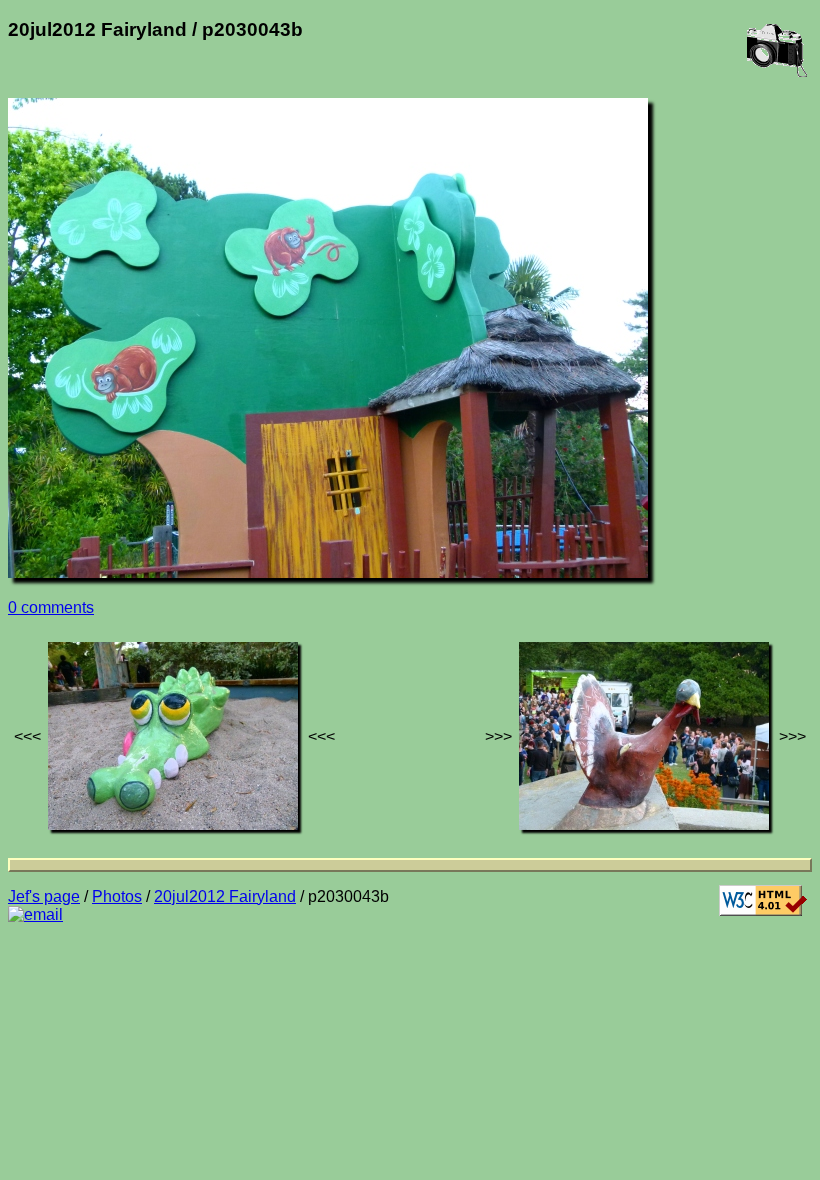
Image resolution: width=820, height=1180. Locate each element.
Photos (117, 896)
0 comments (51, 607)
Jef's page (44, 896)
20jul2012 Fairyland (225, 896)
